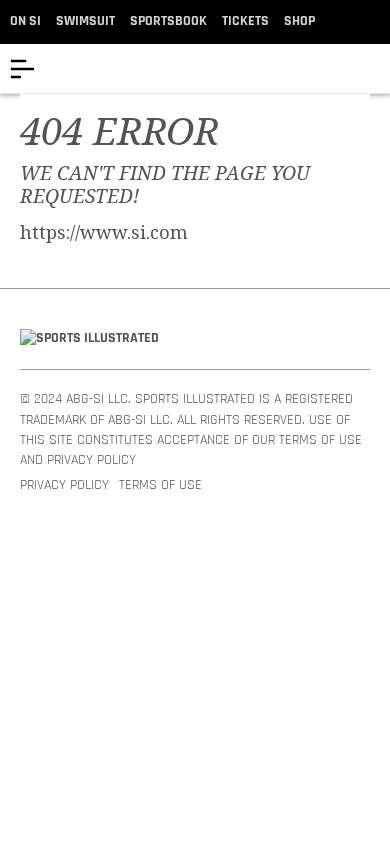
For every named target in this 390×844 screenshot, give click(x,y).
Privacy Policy (64, 485)
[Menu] (22, 68)
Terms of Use (160, 485)
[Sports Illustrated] (89, 339)
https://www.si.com (104, 233)
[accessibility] (374, 68)
